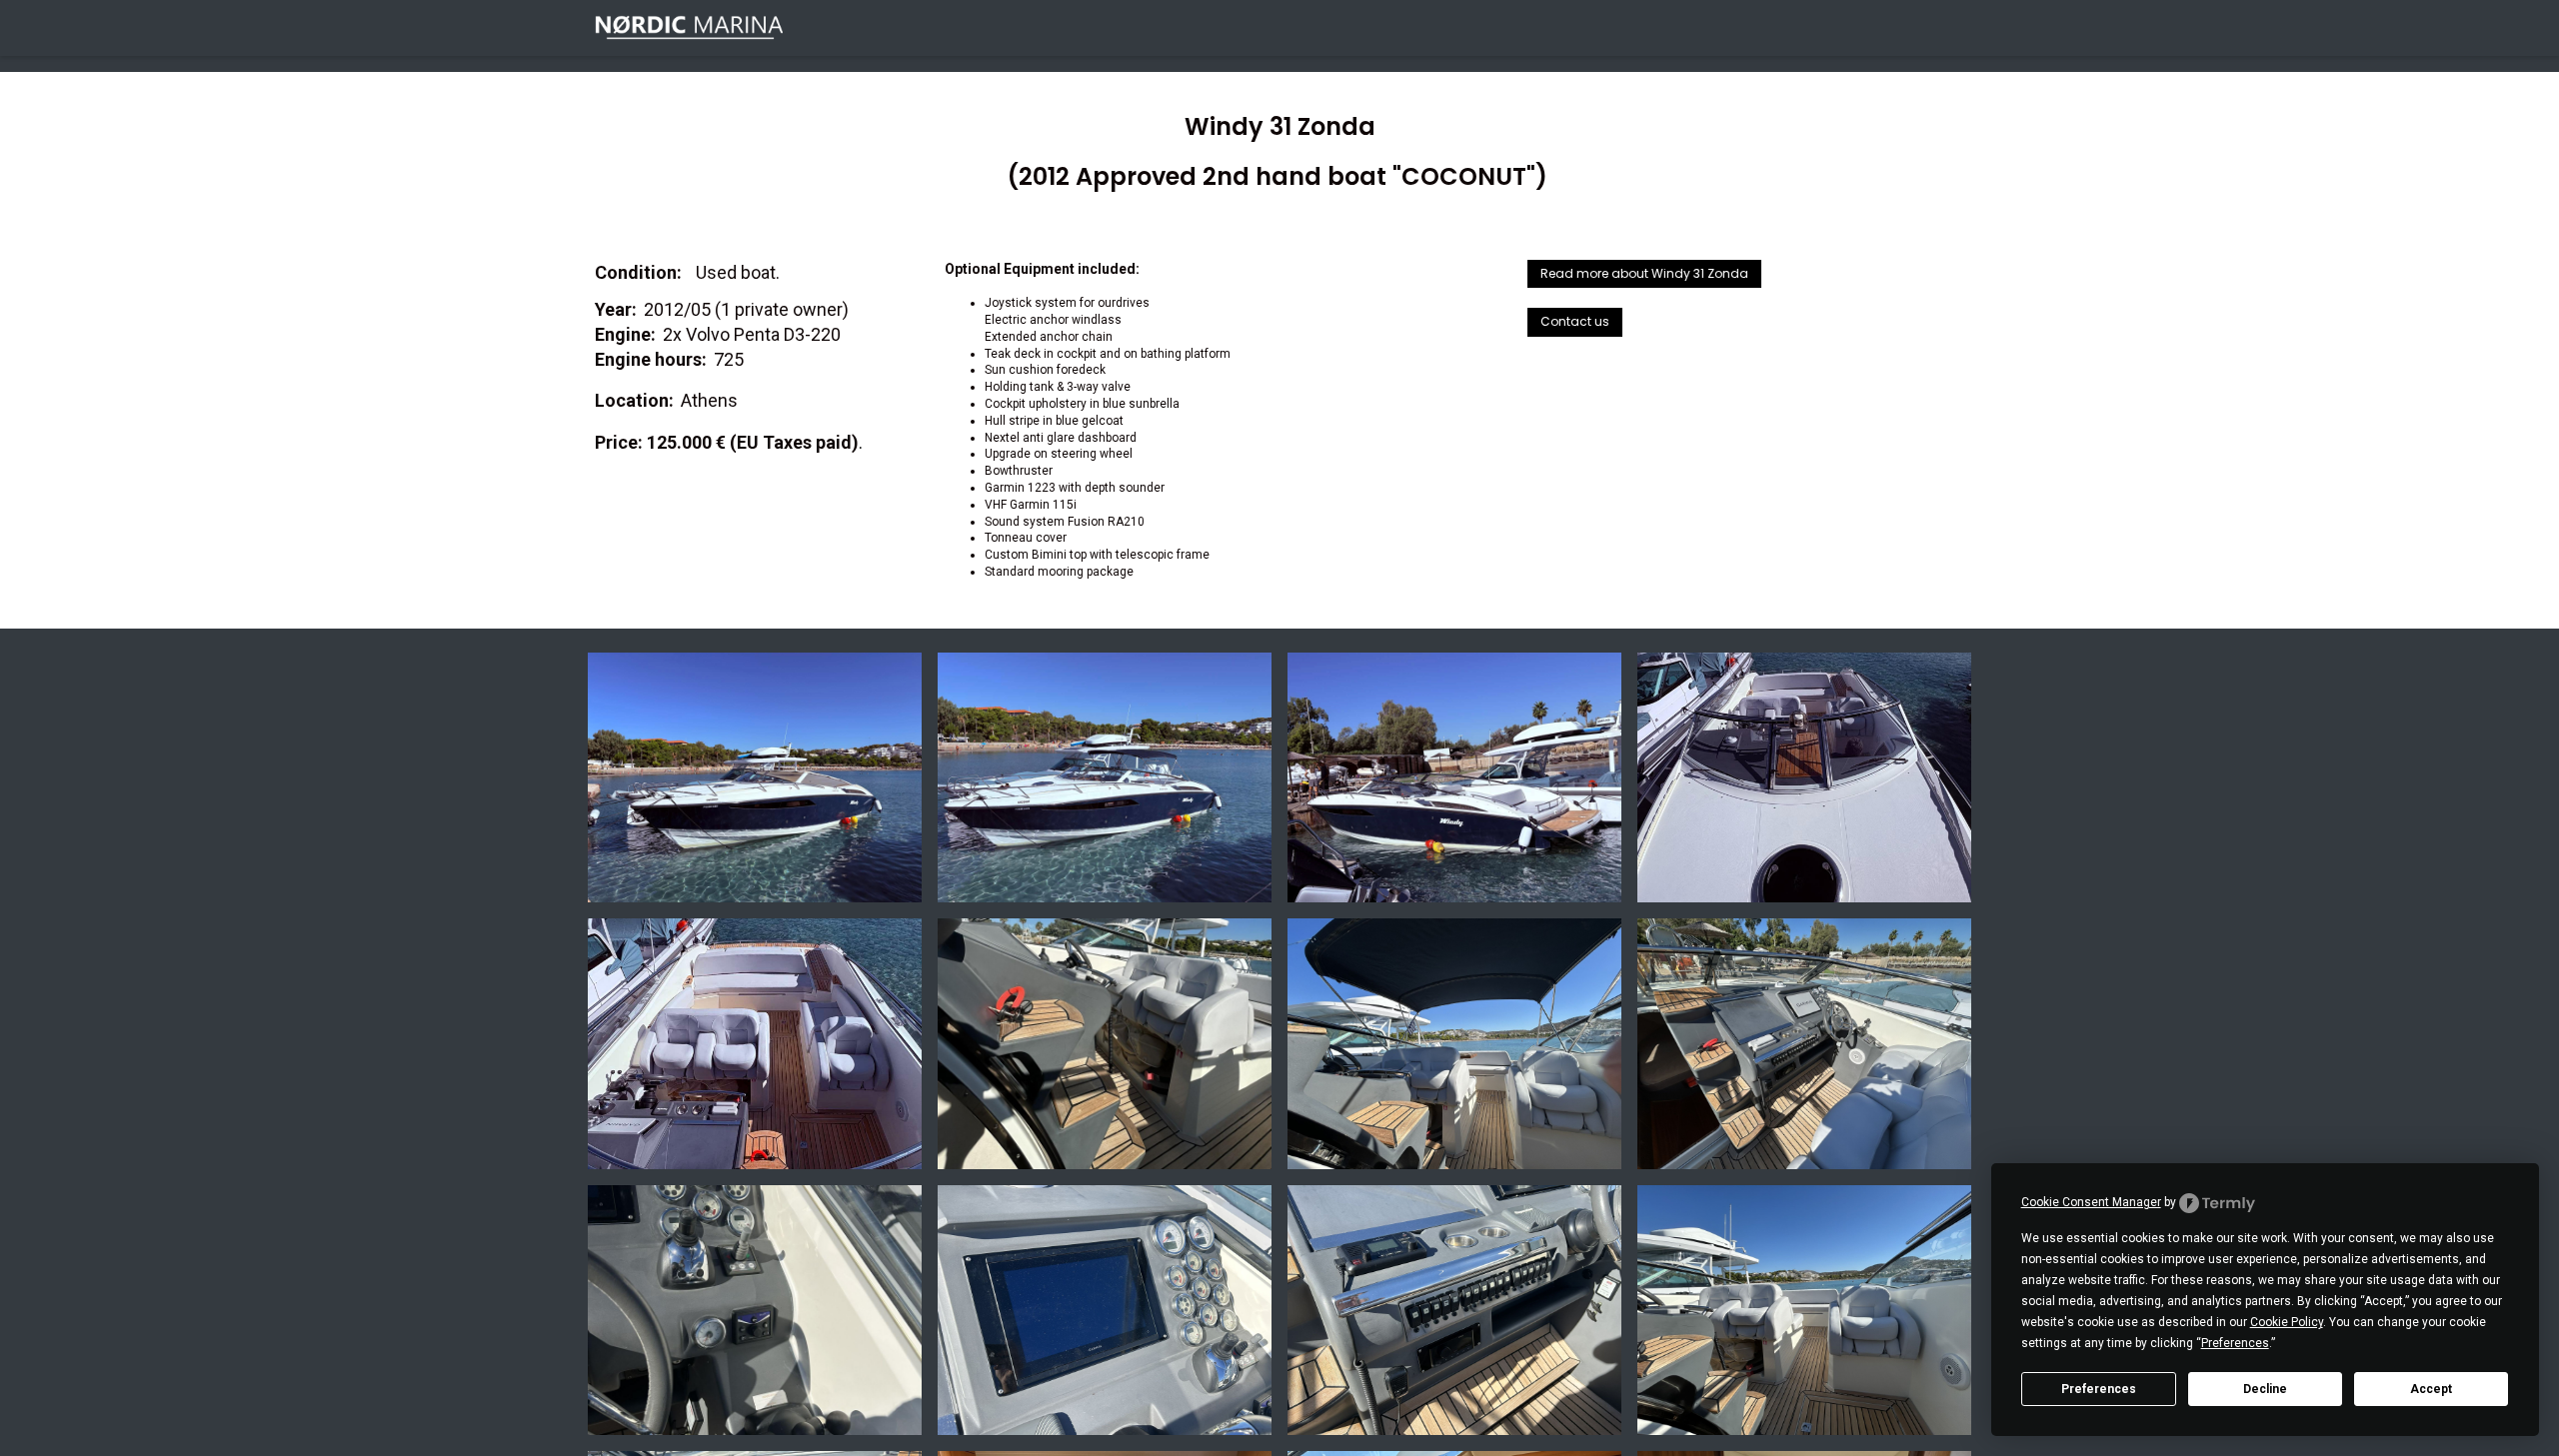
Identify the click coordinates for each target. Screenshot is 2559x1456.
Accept (2431, 1389)
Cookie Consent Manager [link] (2091, 1202)
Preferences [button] (2235, 1343)
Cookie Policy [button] (2287, 1322)
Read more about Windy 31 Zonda (1644, 273)
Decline (2265, 1389)
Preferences (2099, 1389)
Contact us (1575, 321)
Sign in (1936, 27)
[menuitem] (1416, 28)
